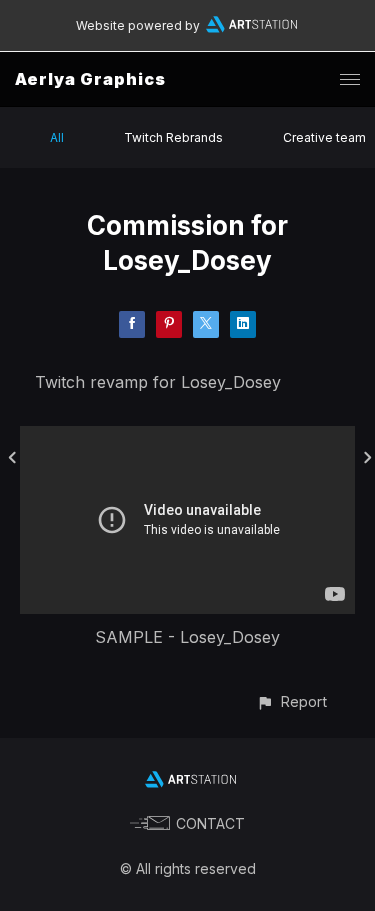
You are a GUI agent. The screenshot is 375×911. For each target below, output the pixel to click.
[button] (291, 701)
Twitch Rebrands (173, 137)
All (57, 137)
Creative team (324, 137)
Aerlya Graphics (90, 79)
